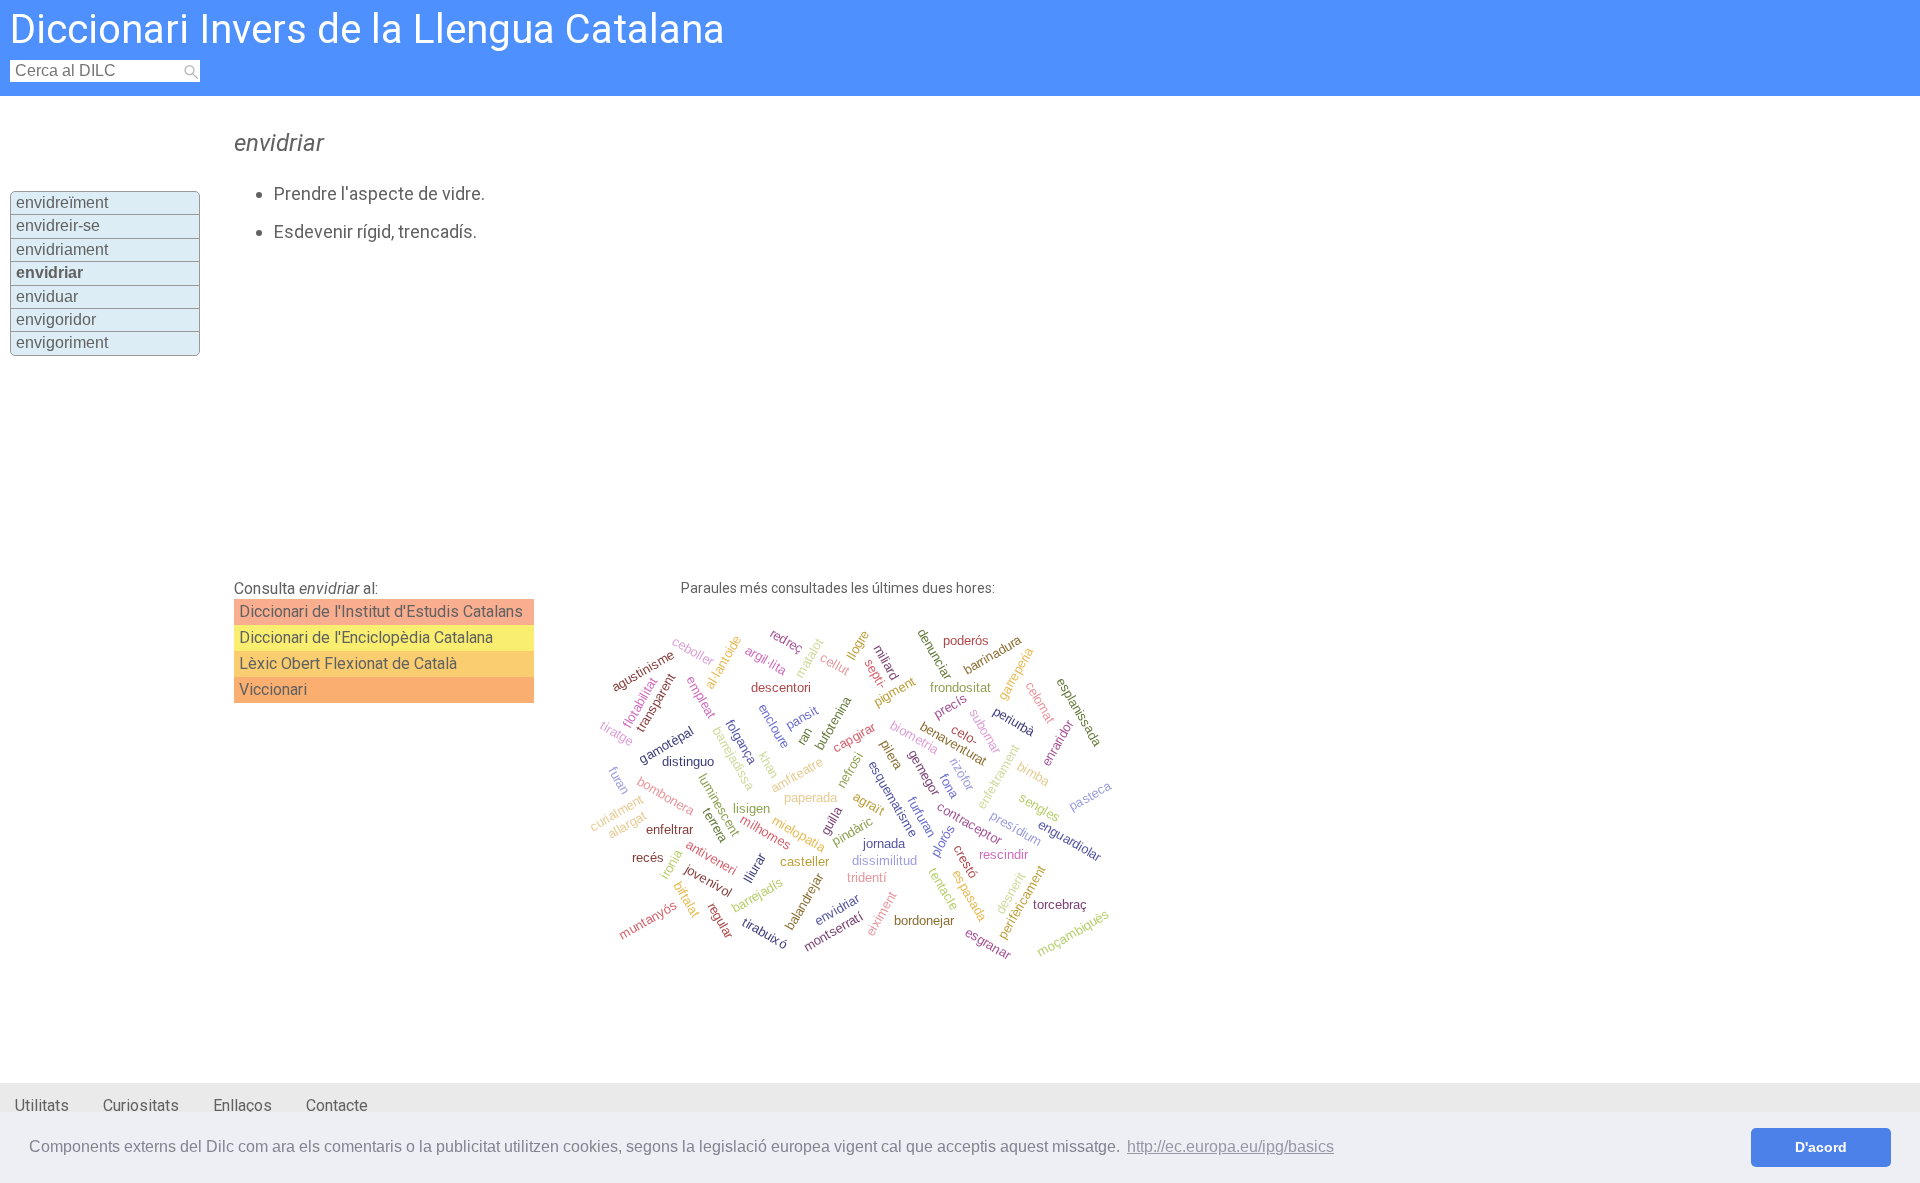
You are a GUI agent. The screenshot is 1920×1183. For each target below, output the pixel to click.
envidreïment (62, 202)
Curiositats (141, 1105)
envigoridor (56, 319)
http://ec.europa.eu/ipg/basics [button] (1230, 1146)
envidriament (62, 249)
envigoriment (62, 342)
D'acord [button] (1821, 1147)
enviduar (47, 296)
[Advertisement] (716, 411)
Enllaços (242, 1105)
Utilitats (42, 1105)
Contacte (337, 1105)
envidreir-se (58, 225)
